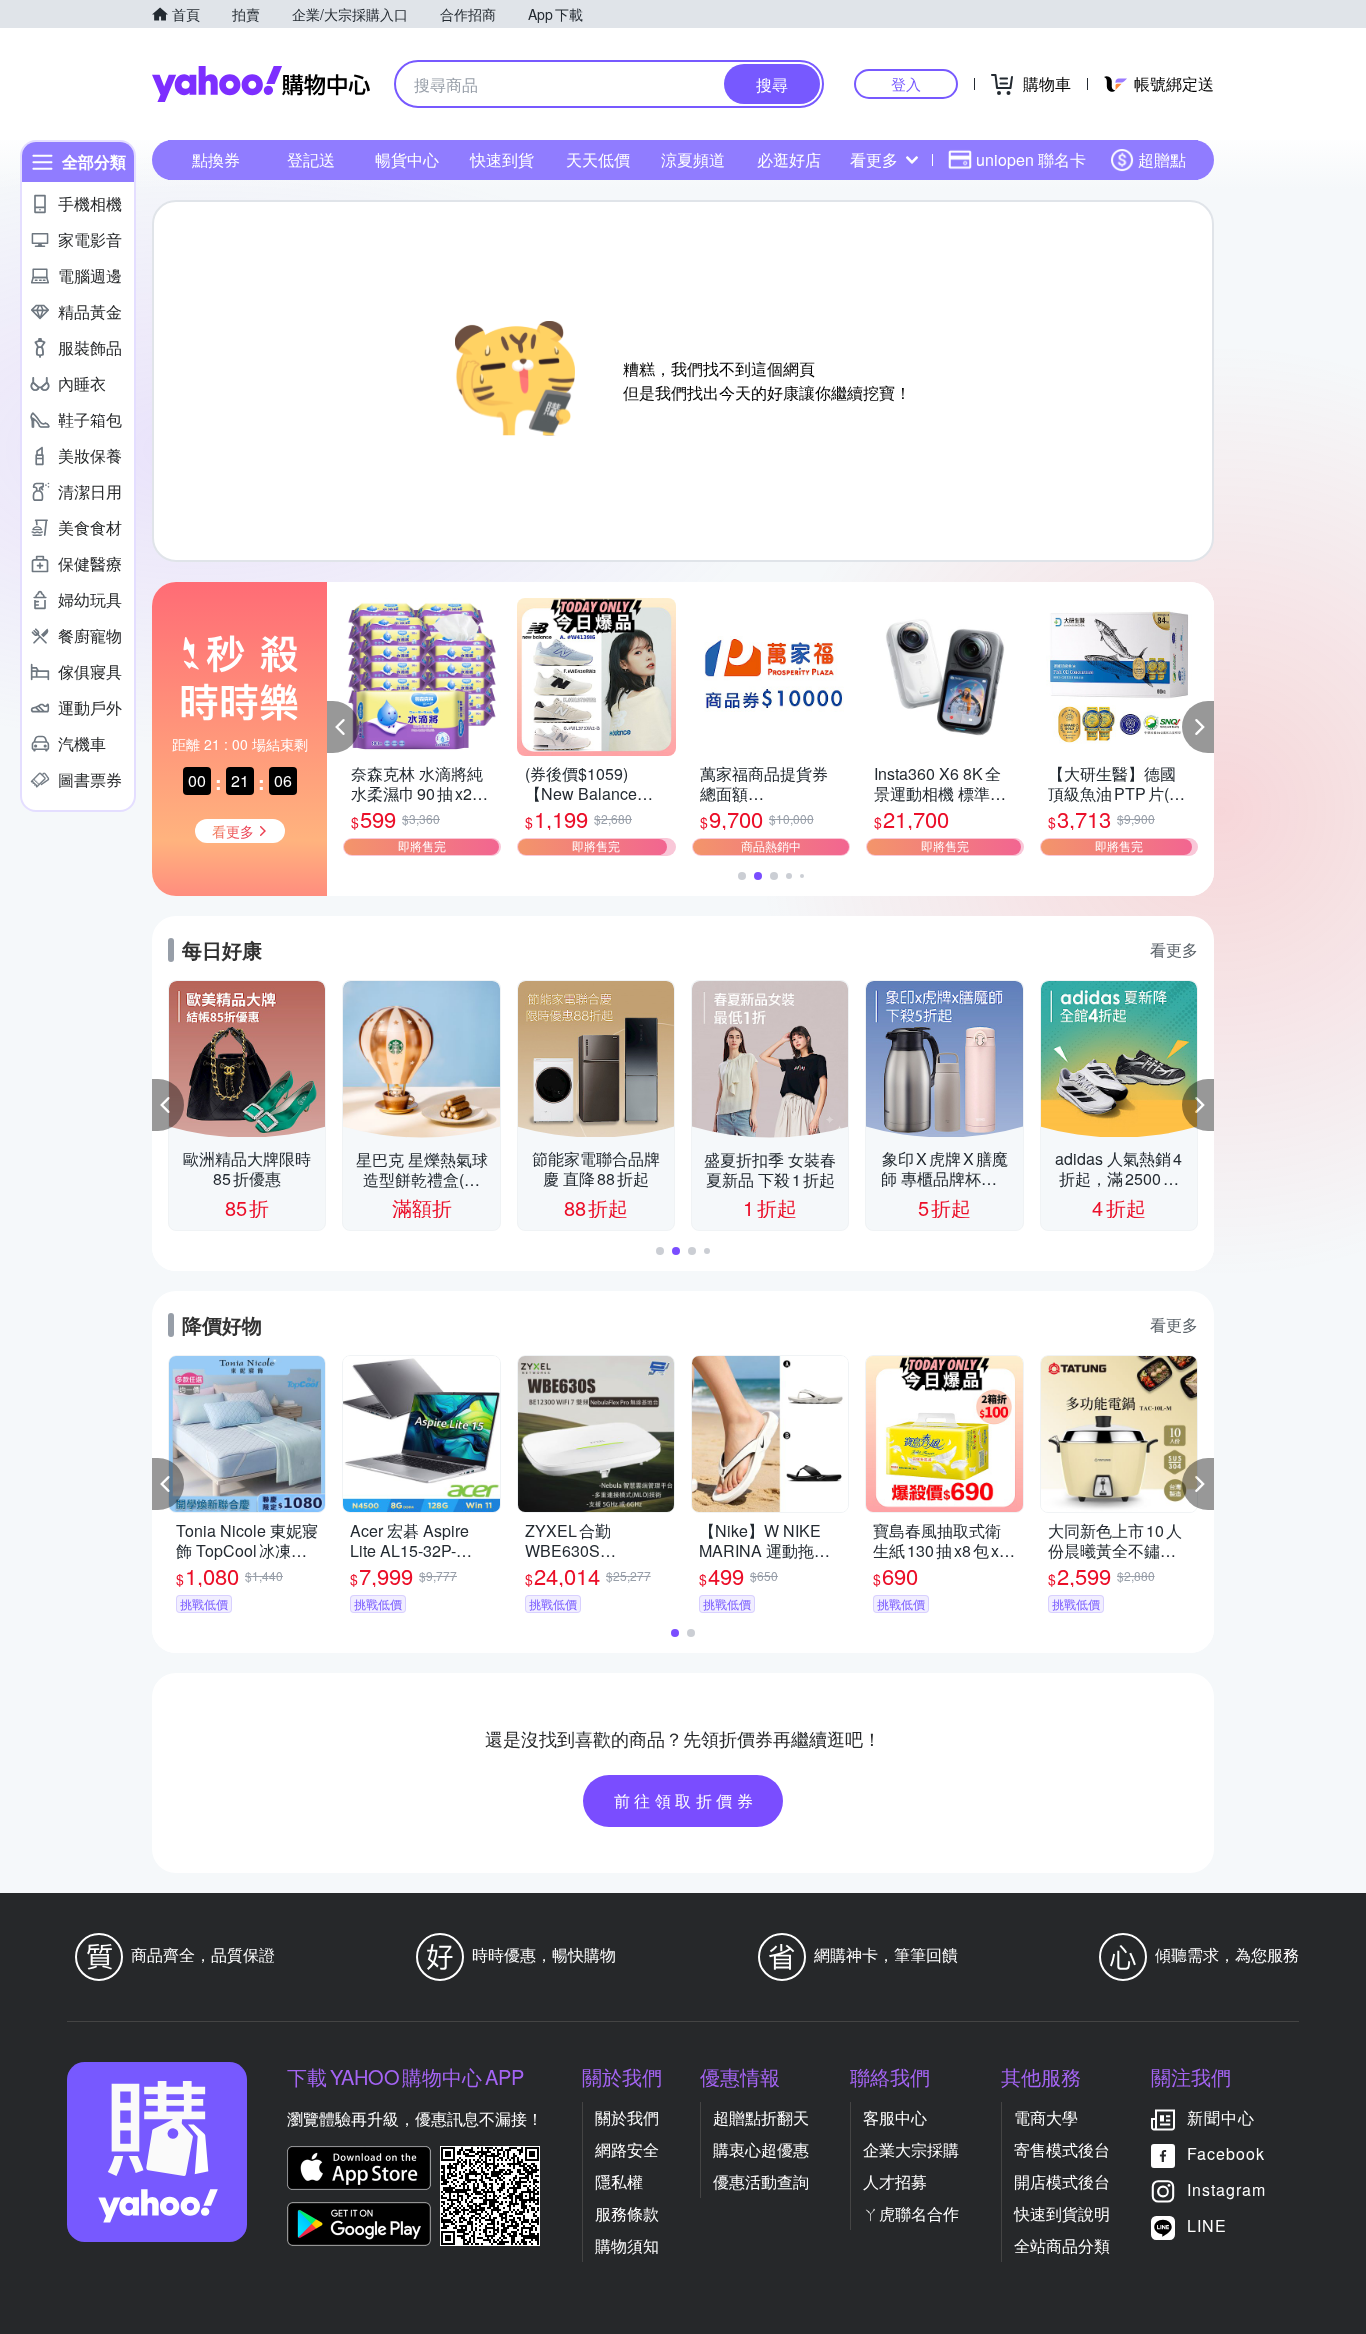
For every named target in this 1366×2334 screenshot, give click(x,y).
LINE (1207, 2225)
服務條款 (627, 2213)
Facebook (1226, 2153)
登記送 (311, 159)
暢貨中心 (407, 159)
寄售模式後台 (1062, 2149)
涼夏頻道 (693, 159)
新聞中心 (1221, 2117)
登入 (906, 83)
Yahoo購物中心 (261, 84)
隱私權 (619, 2181)
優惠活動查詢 (761, 2181)
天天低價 (598, 159)
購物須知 (627, 2245)
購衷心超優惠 (761, 2149)
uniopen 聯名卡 (1031, 159)
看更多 (874, 159)
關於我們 (627, 2117)
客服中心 (895, 2117)
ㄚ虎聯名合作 (911, 2213)
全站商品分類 (1062, 2245)
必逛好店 (789, 159)
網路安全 (627, 2149)
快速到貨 (502, 159)
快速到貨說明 (1062, 2213)
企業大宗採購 (911, 2149)
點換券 (216, 159)
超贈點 (1162, 159)
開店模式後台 (1062, 2181)
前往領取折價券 (686, 1800)
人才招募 (895, 2181)
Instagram (1226, 2189)
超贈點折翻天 (761, 2117)
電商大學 (1046, 2117)
